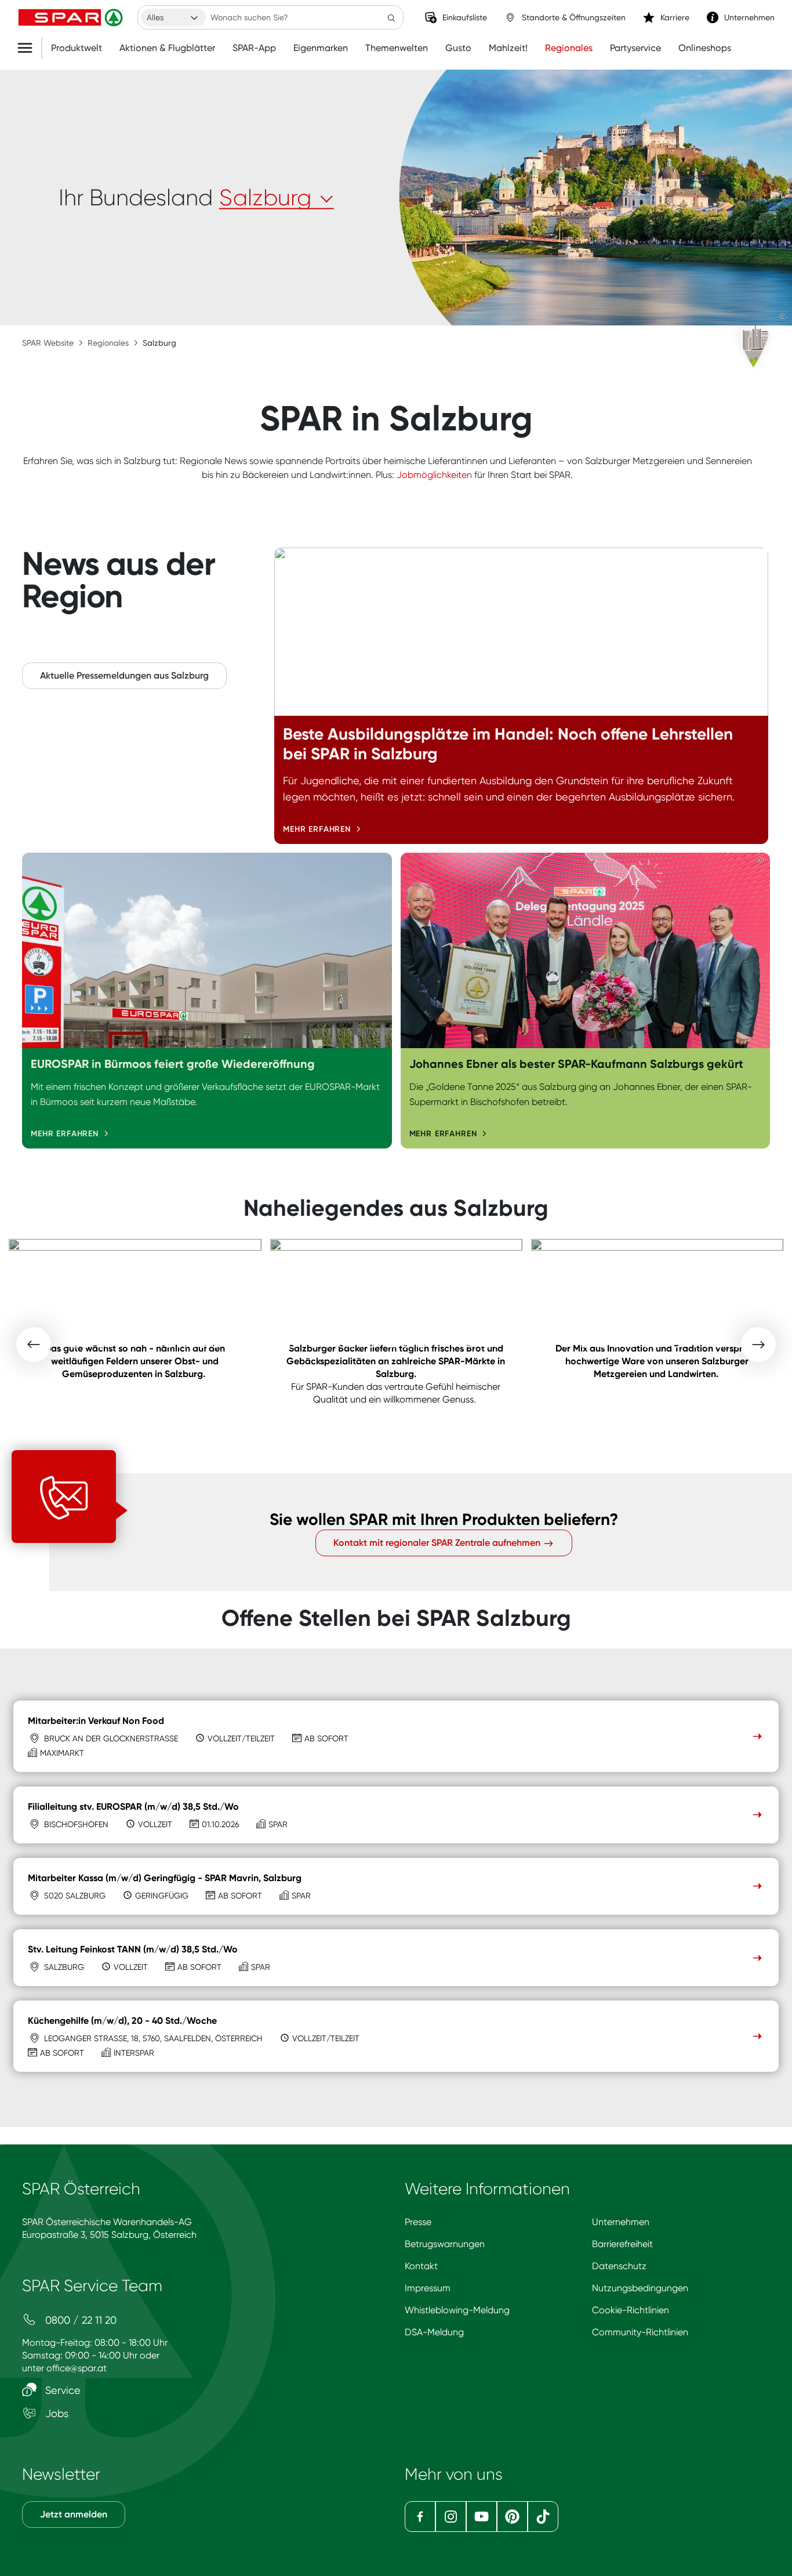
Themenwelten (397, 48)
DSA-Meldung (434, 2332)
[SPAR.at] (72, 17)
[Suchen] (391, 17)
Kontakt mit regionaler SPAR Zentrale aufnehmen (438, 1543)
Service (61, 2390)
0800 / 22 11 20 (79, 2320)
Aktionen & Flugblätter (167, 48)
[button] (34, 1345)
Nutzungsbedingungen (640, 2288)
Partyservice (635, 48)
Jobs (55, 2413)
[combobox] (173, 17)
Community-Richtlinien (640, 2332)
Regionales (569, 48)
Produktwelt (77, 48)
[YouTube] (482, 2517)
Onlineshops (705, 48)
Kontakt (421, 2266)
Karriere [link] (675, 17)
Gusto (458, 48)
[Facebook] (420, 2517)
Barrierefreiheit (622, 2244)
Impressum (428, 2288)
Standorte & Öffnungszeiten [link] (574, 17)
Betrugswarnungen (445, 2244)
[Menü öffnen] (29, 48)
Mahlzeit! (508, 48)
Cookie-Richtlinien (631, 2310)
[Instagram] (451, 2517)
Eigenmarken (321, 48)
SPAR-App (254, 48)
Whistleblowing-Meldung (457, 2310)
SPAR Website (48, 343)
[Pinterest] (512, 2517)
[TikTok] (543, 2517)
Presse (418, 2222)
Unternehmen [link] (749, 17)
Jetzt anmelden (74, 2514)
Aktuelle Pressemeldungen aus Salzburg (124, 675)
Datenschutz (619, 2266)
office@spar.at (77, 2368)
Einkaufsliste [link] (465, 17)
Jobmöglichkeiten (434, 475)
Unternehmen (621, 2222)
